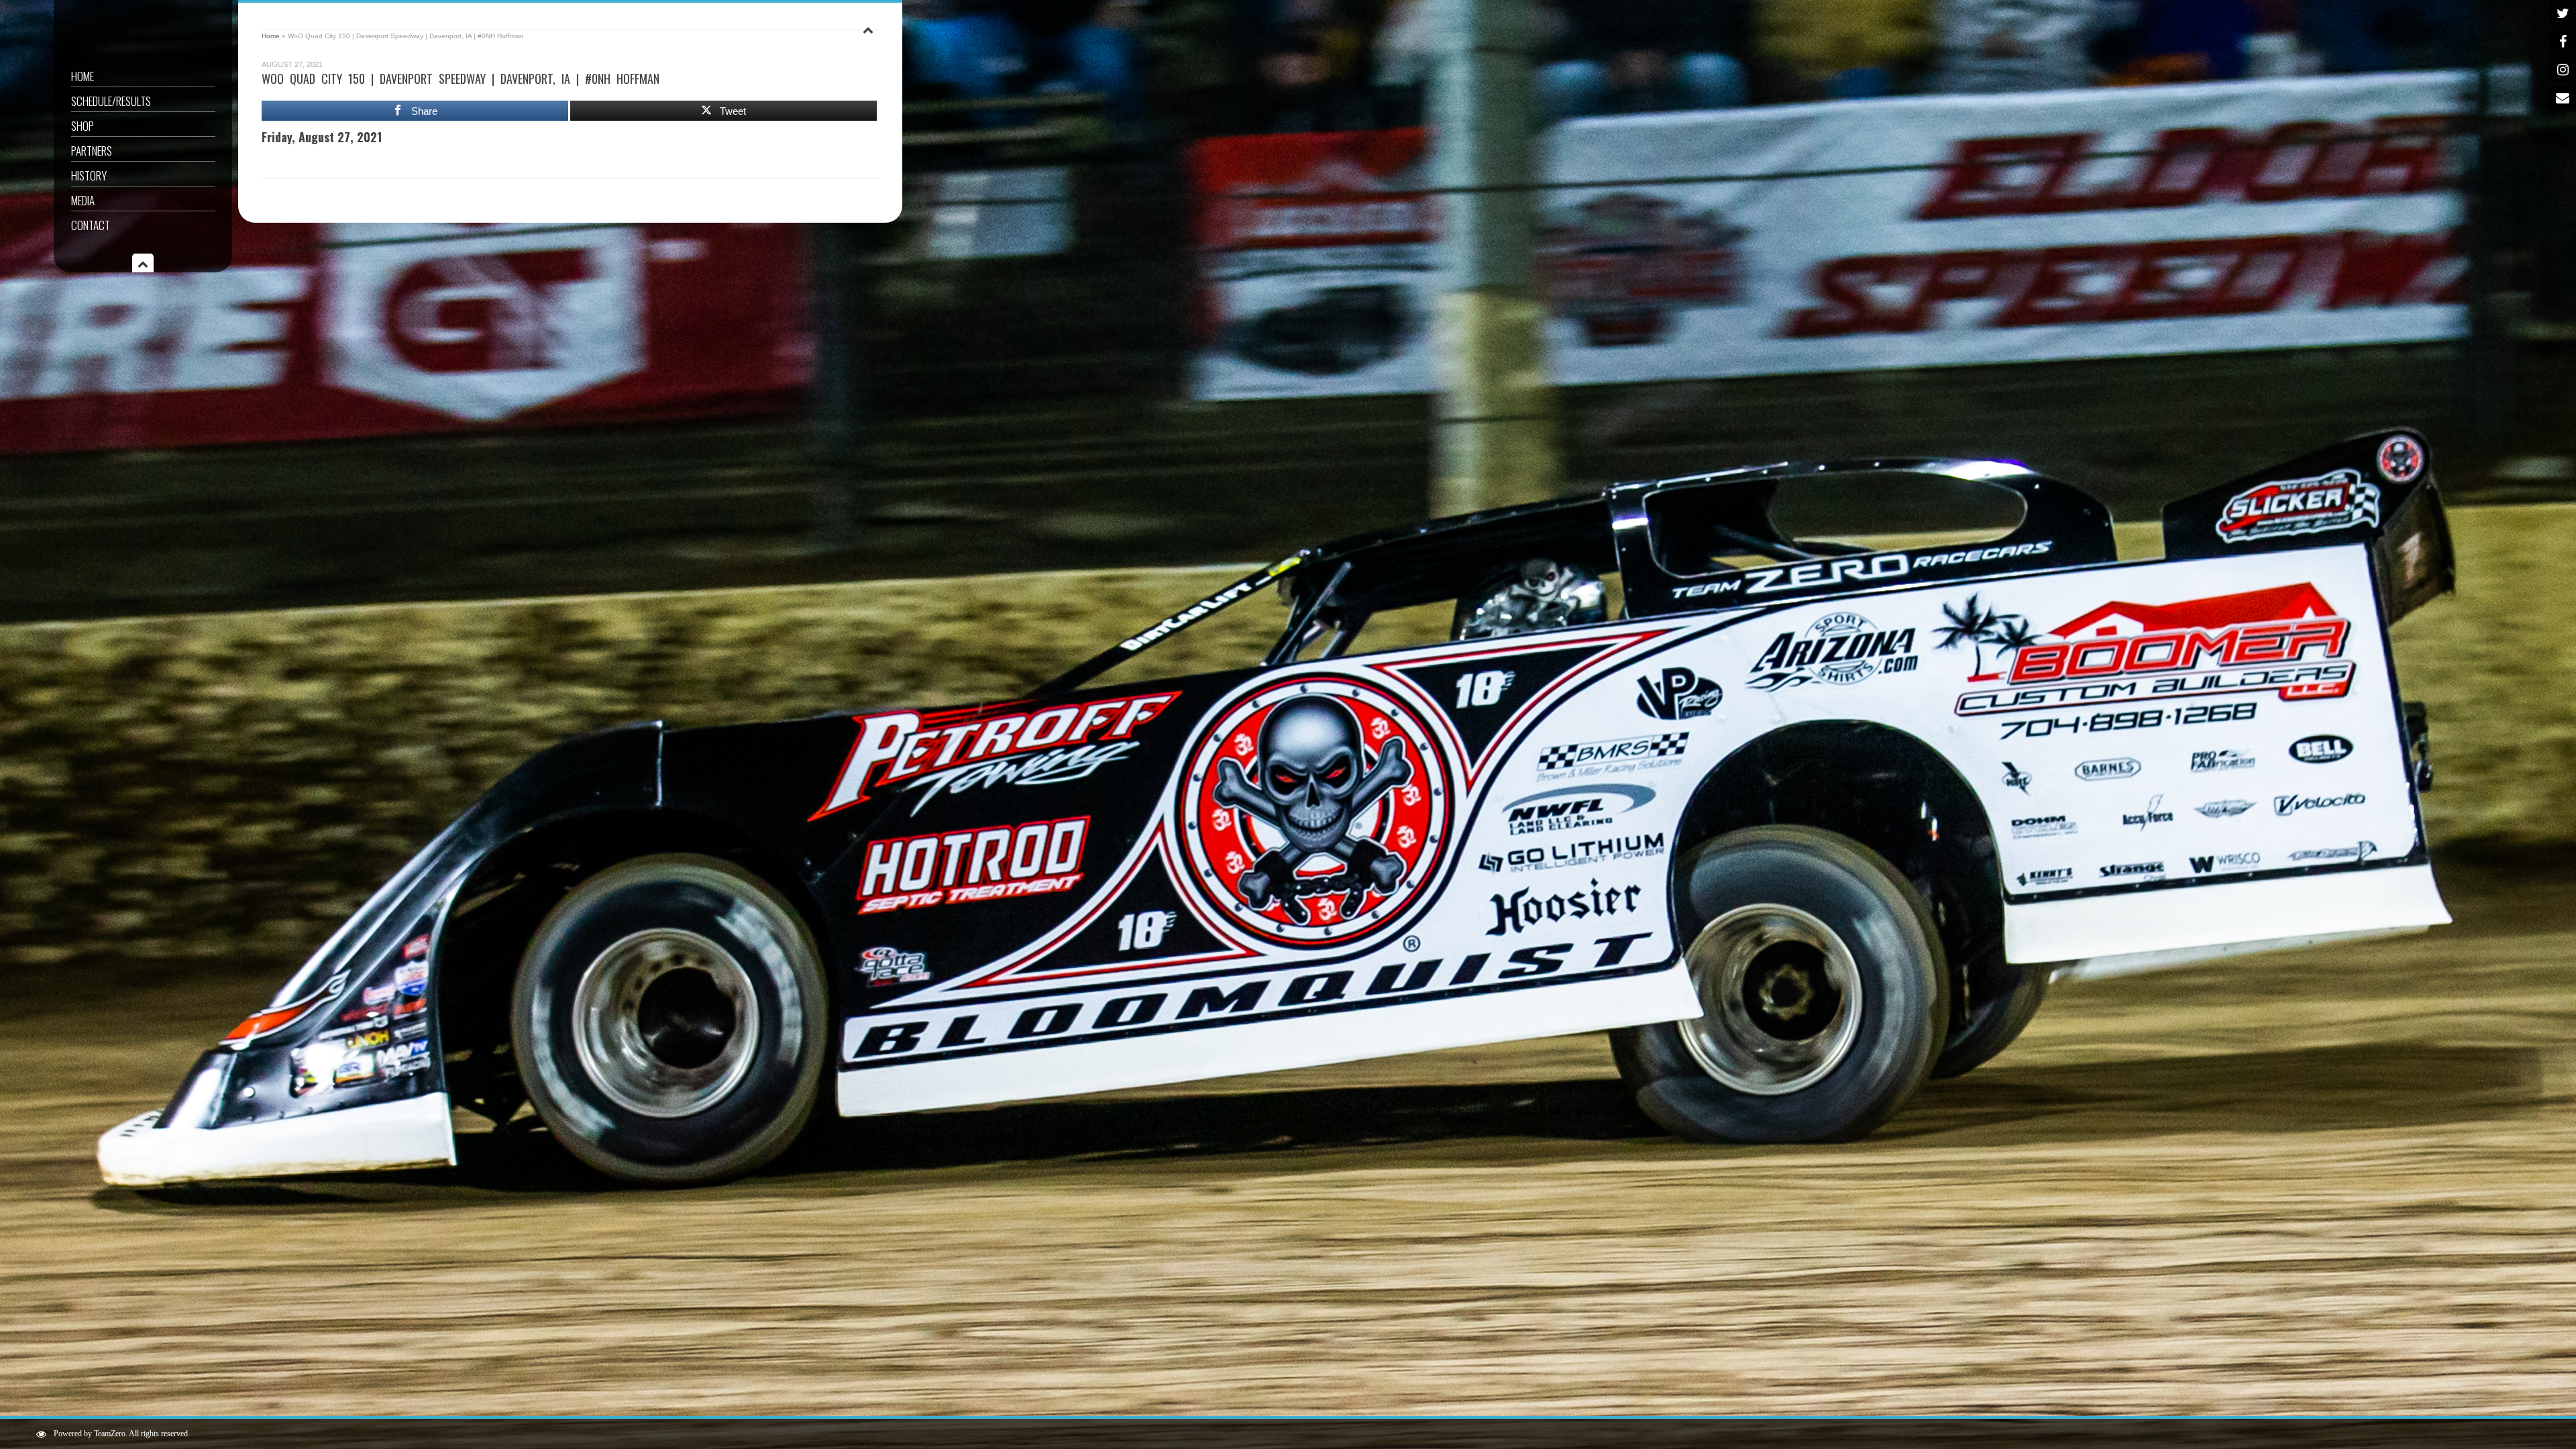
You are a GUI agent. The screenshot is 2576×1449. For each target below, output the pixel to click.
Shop (83, 126)
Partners (92, 151)
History (89, 175)
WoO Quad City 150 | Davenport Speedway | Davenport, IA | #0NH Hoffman (461, 78)
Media (83, 200)
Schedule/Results (111, 101)
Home (83, 76)
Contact (91, 225)
